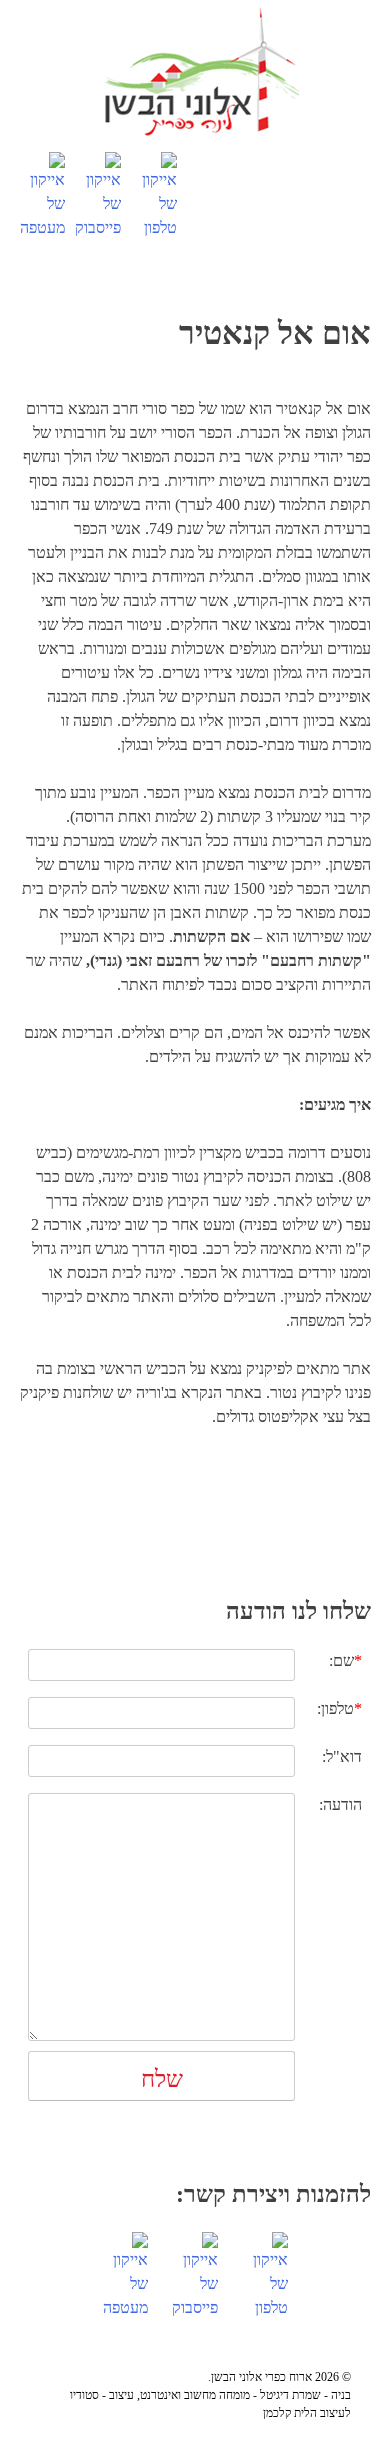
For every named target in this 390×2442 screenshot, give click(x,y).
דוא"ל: (342, 1756)
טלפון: (339, 1708)
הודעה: (340, 1804)
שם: (345, 1660)
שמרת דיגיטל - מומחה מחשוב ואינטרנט (230, 2395)
